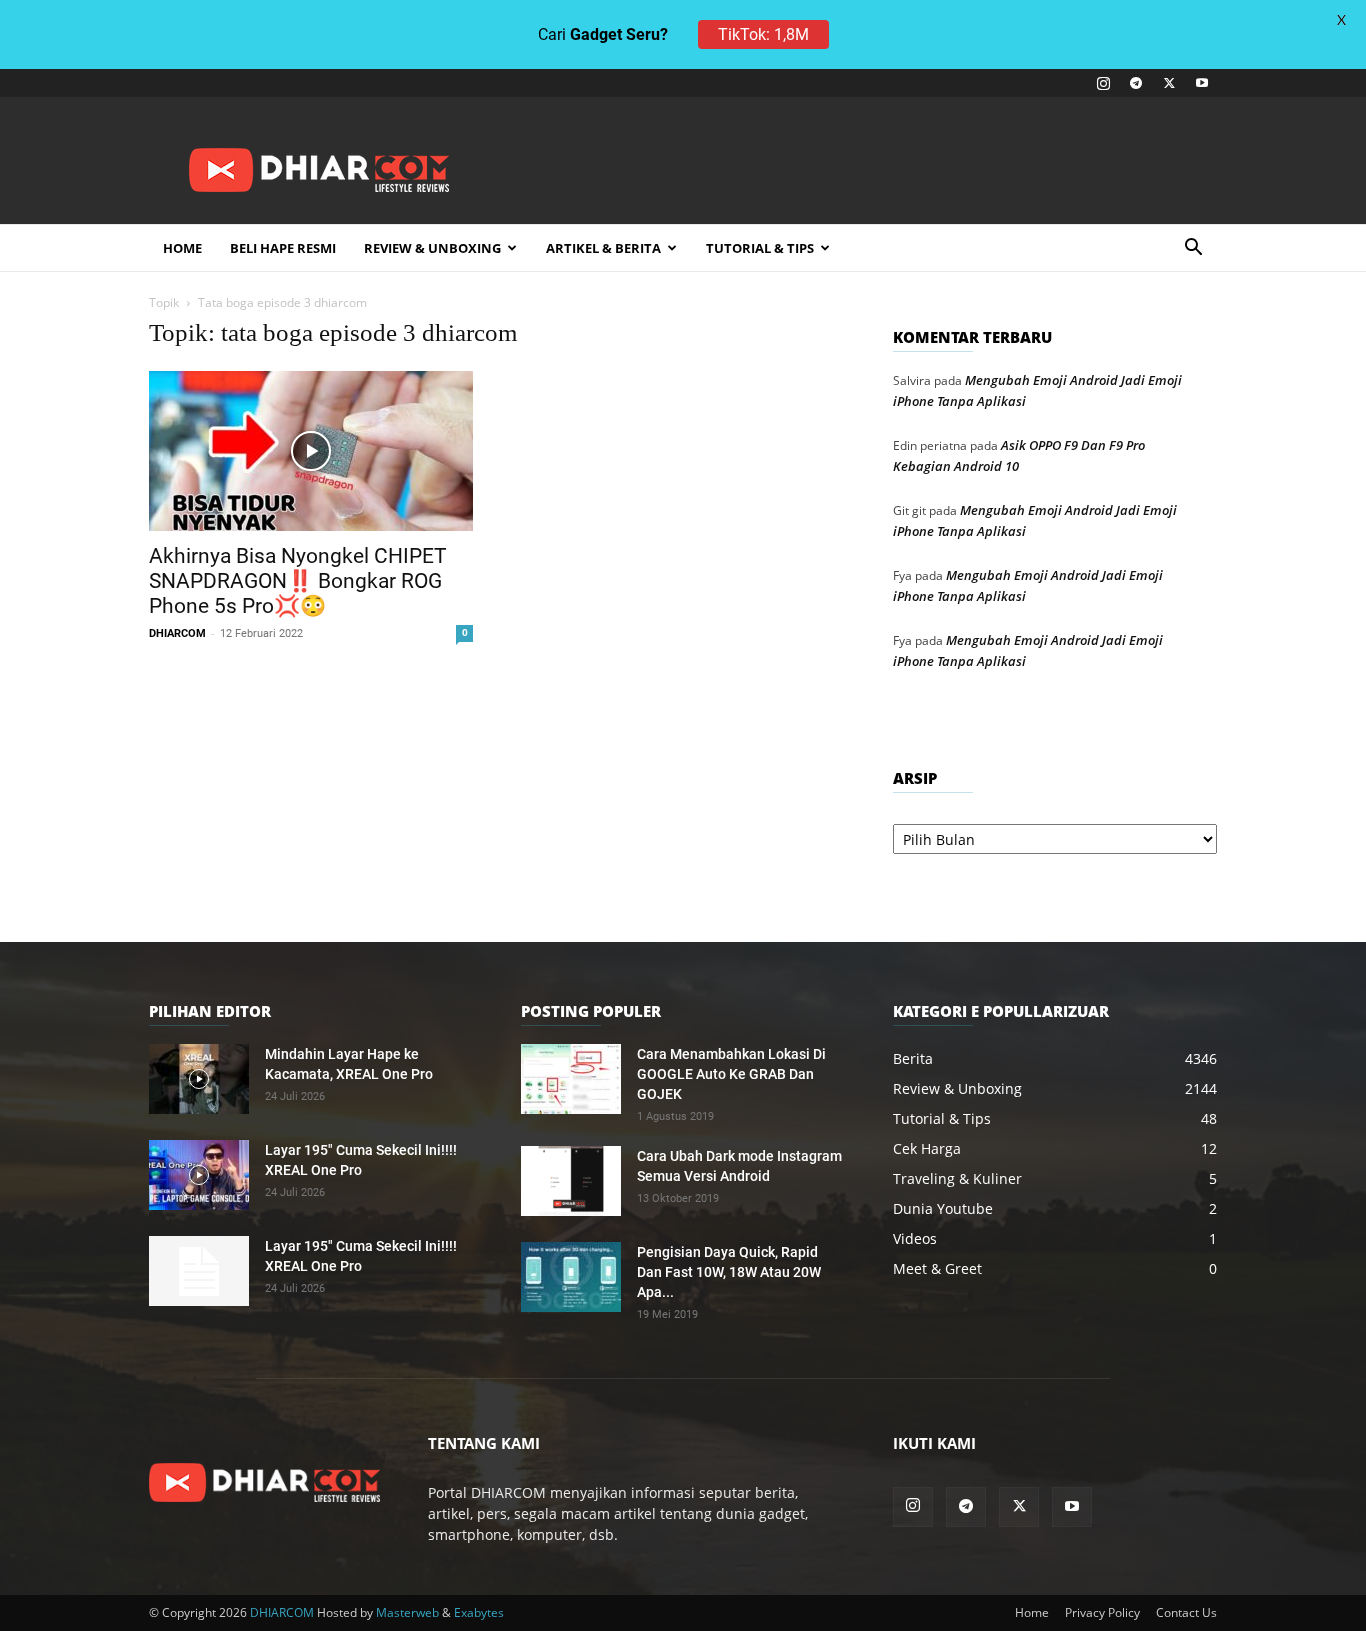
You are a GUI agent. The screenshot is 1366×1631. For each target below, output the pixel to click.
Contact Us (1186, 1612)
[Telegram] (1136, 83)
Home (1032, 1612)
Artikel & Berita (603, 248)
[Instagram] (1103, 83)
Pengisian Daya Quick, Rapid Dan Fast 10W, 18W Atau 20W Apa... (729, 1272)
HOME (182, 248)
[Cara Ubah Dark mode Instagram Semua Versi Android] (571, 1181)
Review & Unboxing (432, 248)
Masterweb (407, 1612)
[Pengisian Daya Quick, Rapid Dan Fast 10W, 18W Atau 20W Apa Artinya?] (571, 1277)
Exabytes (479, 1612)
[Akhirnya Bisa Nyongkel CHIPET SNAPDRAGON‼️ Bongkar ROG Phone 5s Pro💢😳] (311, 451)
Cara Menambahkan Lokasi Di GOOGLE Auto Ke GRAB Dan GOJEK (731, 1074)
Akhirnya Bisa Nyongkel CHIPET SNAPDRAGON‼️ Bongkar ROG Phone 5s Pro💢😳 (298, 581)
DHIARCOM (177, 633)
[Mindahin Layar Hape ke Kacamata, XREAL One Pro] (199, 1079)
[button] (1193, 249)
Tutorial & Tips (760, 248)
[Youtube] (1202, 83)
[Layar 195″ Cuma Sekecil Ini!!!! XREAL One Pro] (199, 1175)
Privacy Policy (1102, 1612)
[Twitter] (1169, 83)
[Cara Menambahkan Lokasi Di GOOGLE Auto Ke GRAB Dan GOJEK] (571, 1079)
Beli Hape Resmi (283, 248)
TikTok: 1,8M (763, 34)
